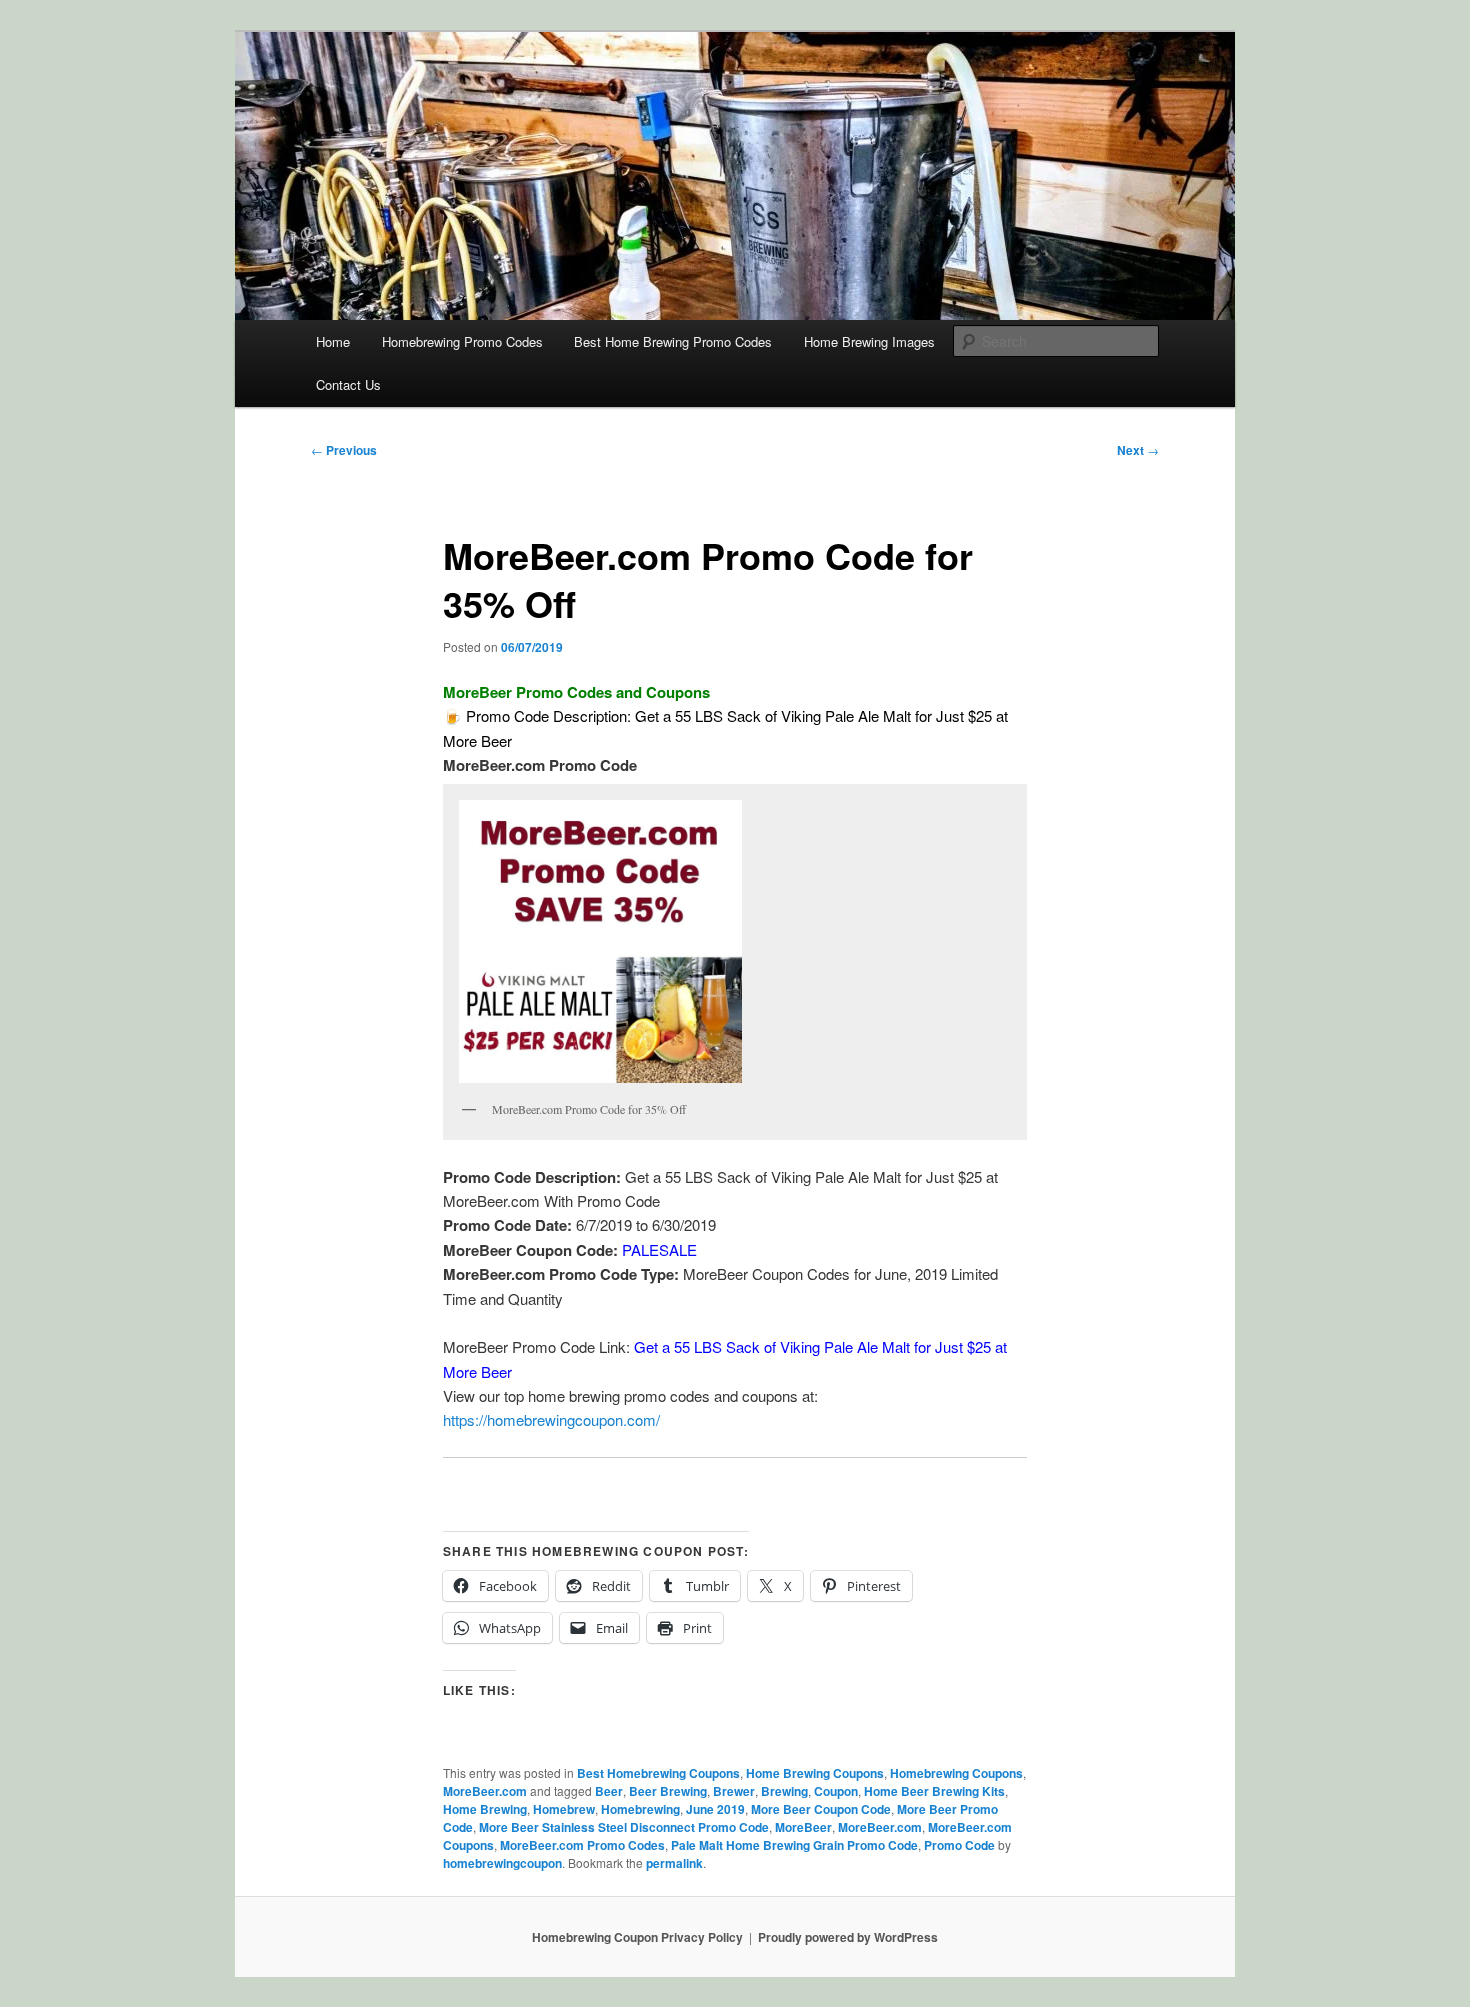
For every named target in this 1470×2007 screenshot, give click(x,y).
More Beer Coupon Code (821, 1809)
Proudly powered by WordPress (848, 1937)
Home (333, 341)
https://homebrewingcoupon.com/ (551, 1419)
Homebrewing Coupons (956, 1773)
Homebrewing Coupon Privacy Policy (637, 1937)
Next (1138, 450)
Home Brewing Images (869, 341)
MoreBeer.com (485, 1791)
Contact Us (348, 384)
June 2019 (715, 1809)
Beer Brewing (668, 1791)
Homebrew (564, 1809)
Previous (344, 450)
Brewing (784, 1791)
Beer (609, 1791)
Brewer (734, 1791)
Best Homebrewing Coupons (658, 1773)
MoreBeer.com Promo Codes (582, 1845)
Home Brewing (485, 1809)
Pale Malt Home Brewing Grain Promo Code (794, 1845)
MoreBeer (803, 1827)
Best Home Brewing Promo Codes (673, 341)
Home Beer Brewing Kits (934, 1791)
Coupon (836, 1791)
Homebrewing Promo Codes (462, 341)
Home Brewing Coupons (815, 1773)
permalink (674, 1863)
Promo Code (959, 1845)
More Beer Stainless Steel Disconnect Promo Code (624, 1827)
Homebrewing (640, 1809)
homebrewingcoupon (502, 1863)
